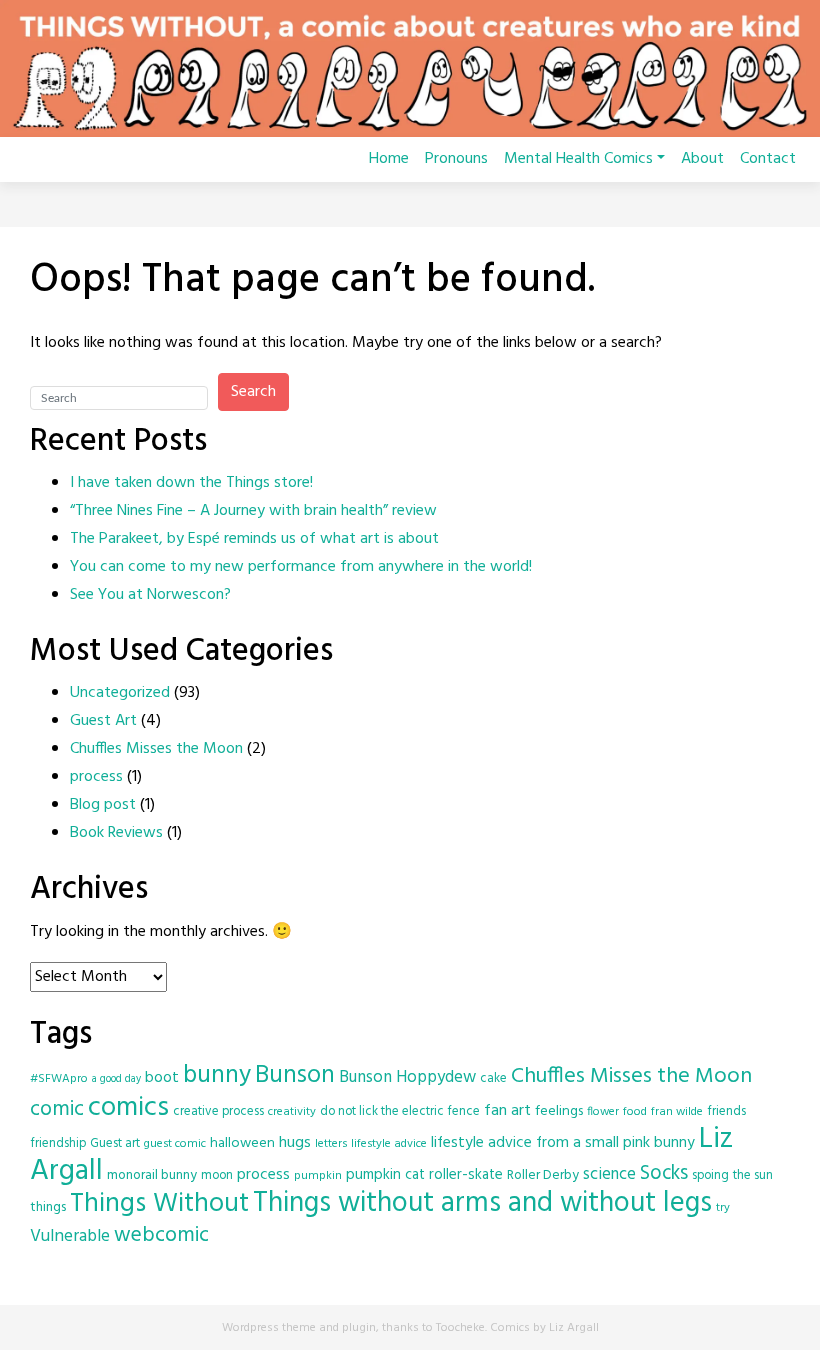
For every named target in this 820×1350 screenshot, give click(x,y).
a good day (116, 1079)
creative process (218, 1111)
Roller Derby (543, 1175)
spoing (710, 1175)
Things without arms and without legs (482, 1203)
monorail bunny (152, 1175)
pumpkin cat (385, 1175)
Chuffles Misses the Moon (156, 749)
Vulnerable (70, 1236)
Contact (768, 159)
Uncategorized (120, 693)
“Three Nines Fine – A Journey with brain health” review (253, 511)
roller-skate (466, 1175)
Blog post (103, 805)
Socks (664, 1174)
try (723, 1207)
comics (128, 1108)
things (48, 1207)
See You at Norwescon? (150, 595)
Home (389, 159)
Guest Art (103, 721)
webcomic (161, 1235)
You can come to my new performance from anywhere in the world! (301, 567)
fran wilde (677, 1111)
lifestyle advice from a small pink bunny (563, 1143)
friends (726, 1111)
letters (331, 1143)
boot (162, 1078)
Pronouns (456, 159)
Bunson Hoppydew (407, 1077)
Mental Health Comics (578, 159)
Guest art (115, 1143)
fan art (507, 1111)
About (702, 159)
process (96, 777)
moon (217, 1175)
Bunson (295, 1075)
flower (603, 1111)
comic (57, 1109)
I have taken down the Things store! (191, 483)
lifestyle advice (389, 1143)
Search (253, 392)
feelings (559, 1111)
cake (493, 1078)
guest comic (175, 1143)
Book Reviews (116, 833)
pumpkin (318, 1175)
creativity (292, 1111)
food (635, 1111)
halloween (242, 1143)
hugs (295, 1143)
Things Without (159, 1204)
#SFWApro (59, 1078)
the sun (753, 1175)
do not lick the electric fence (400, 1111)
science (609, 1175)
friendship (58, 1143)
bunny (217, 1076)
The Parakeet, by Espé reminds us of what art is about (254, 539)
